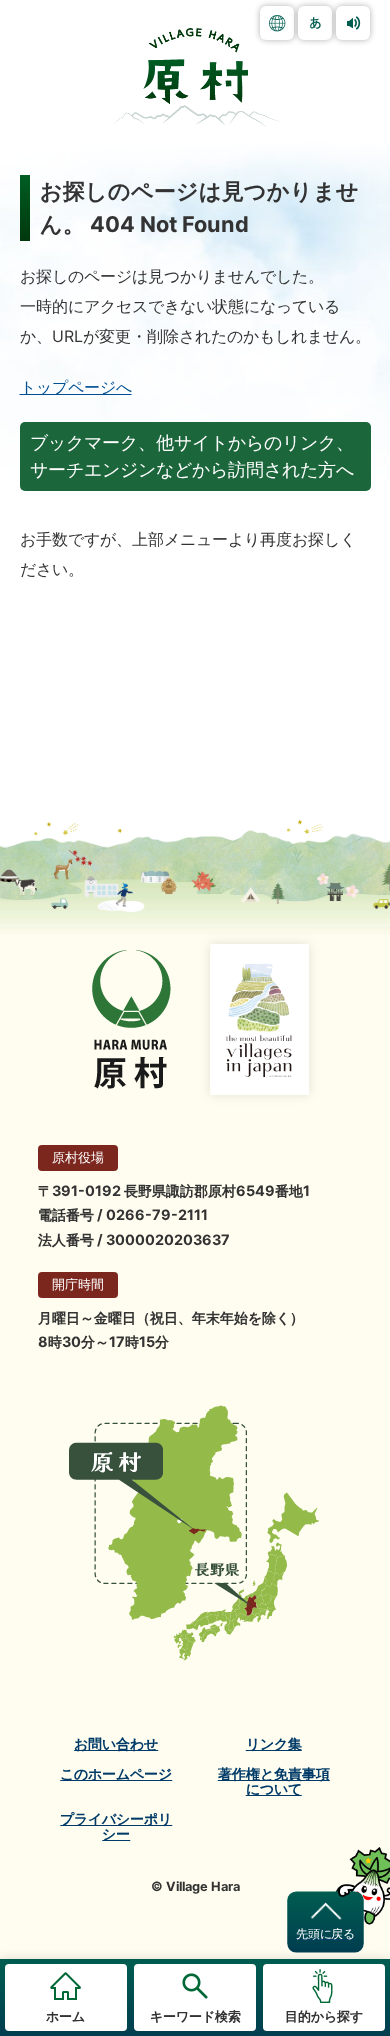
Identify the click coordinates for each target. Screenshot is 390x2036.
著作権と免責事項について (274, 1781)
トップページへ (76, 387)
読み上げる (353, 23)
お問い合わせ (116, 1744)
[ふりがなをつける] (315, 23)
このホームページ (116, 1774)
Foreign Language (277, 23)
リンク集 (274, 1744)
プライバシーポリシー (116, 1826)
